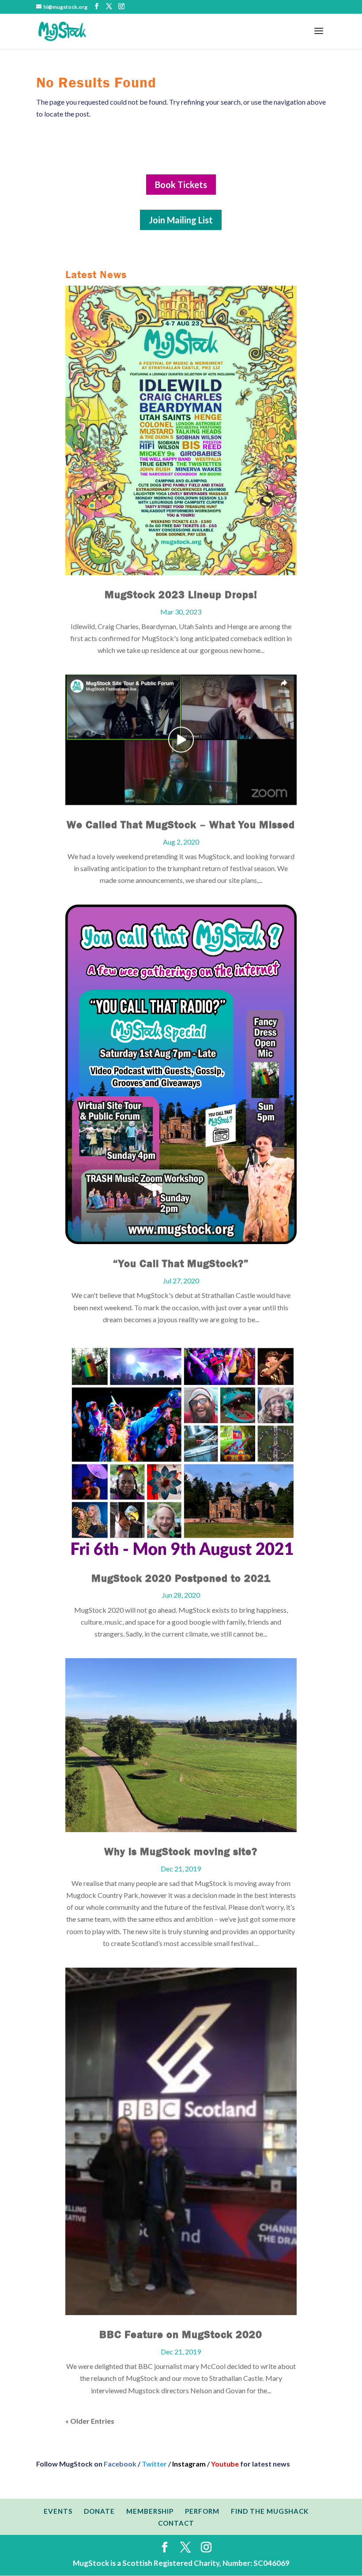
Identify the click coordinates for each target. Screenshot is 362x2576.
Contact (176, 2523)
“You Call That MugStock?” (181, 1263)
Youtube (225, 2464)
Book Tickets (181, 185)
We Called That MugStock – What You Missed (181, 825)
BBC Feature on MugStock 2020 (181, 2335)
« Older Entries (90, 2421)
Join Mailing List (181, 220)
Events (58, 2511)
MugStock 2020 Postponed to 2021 (181, 1578)
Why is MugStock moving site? (181, 1852)
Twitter (154, 2464)
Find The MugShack (270, 2511)
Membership (150, 2511)
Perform (202, 2511)
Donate (99, 2511)
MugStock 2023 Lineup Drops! (181, 595)
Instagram (189, 2464)
